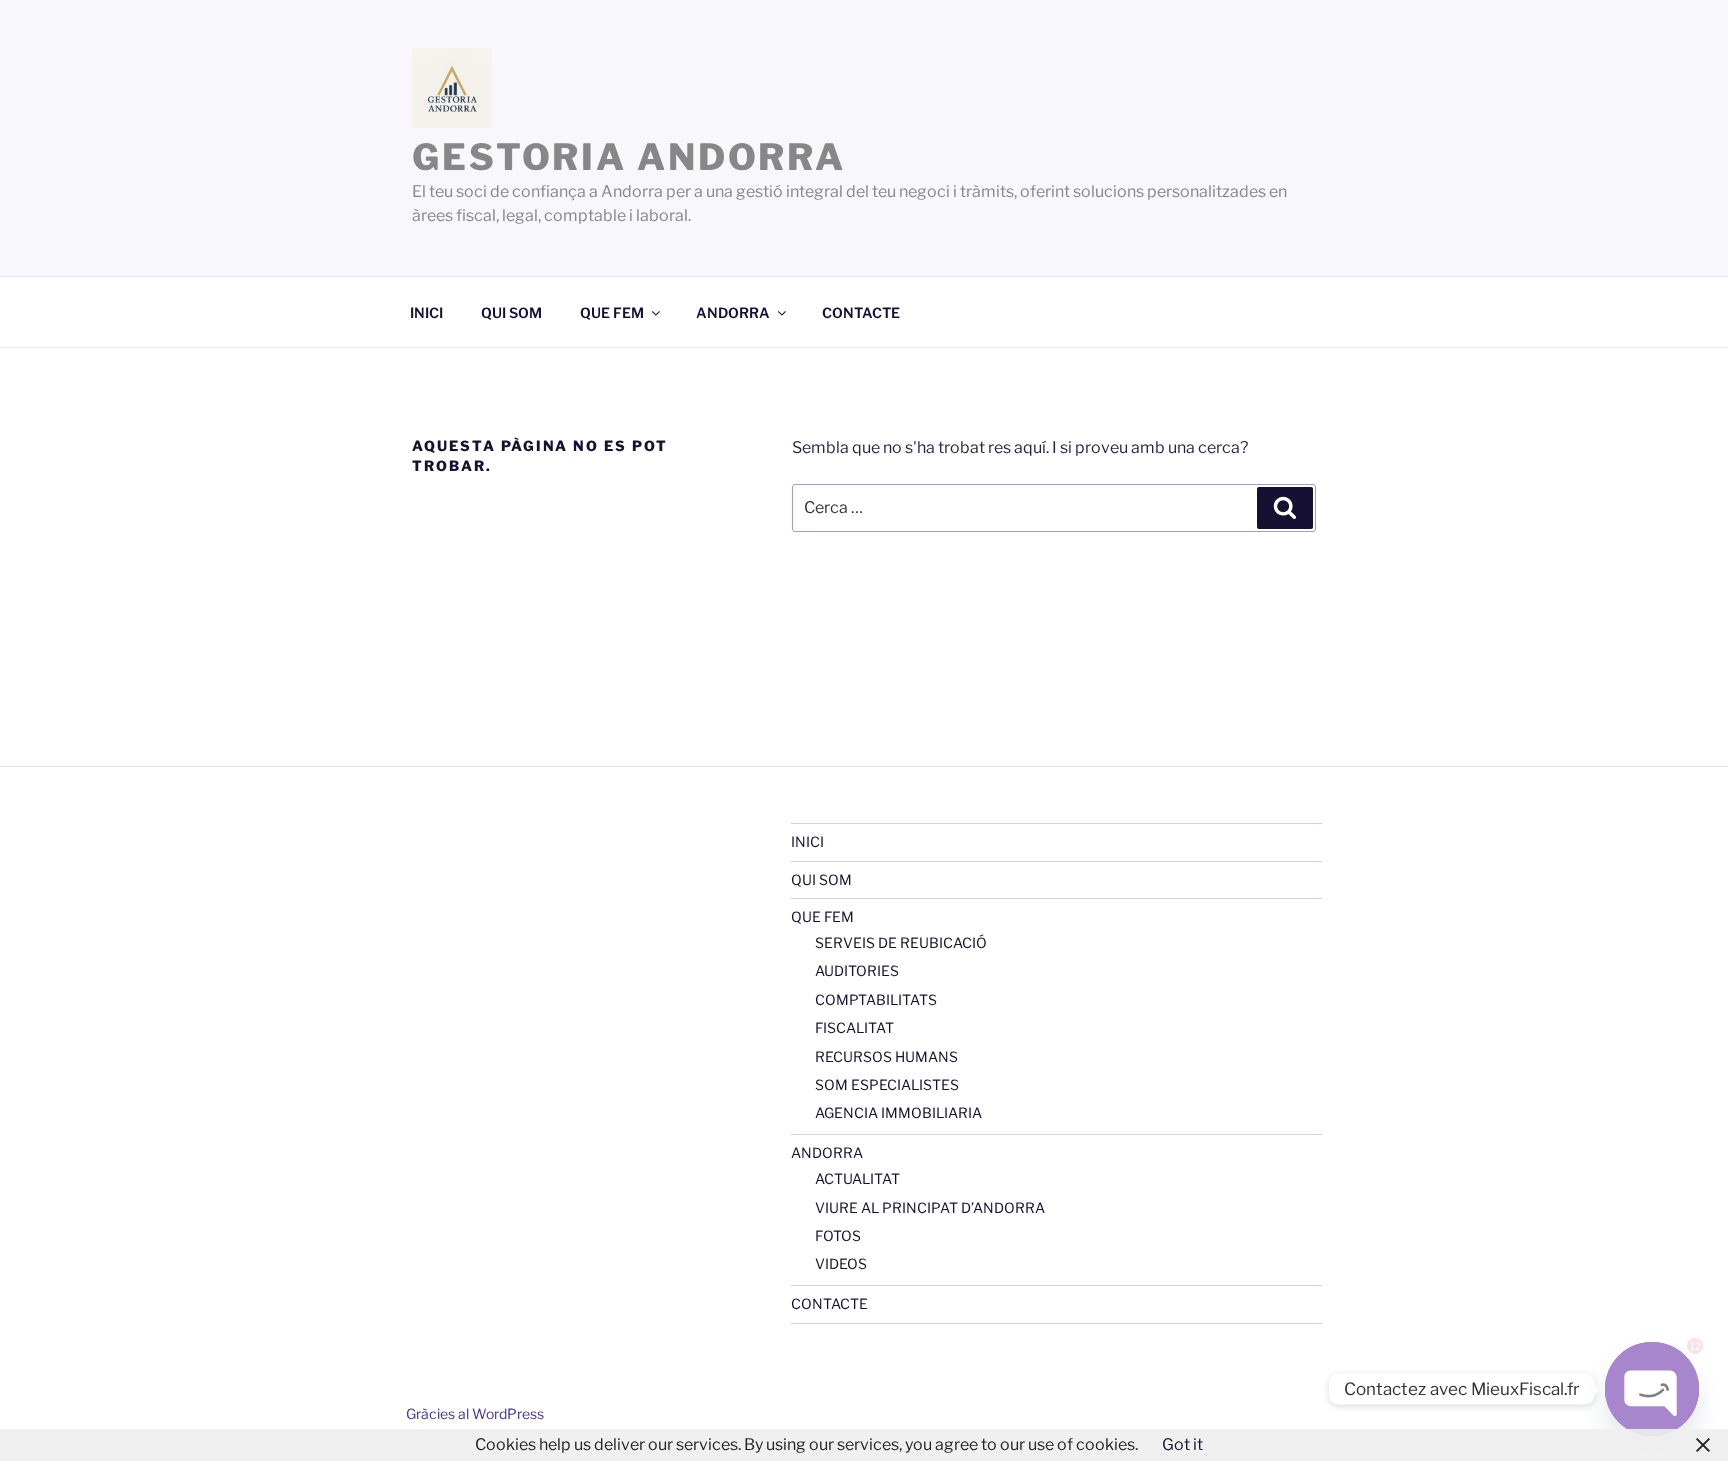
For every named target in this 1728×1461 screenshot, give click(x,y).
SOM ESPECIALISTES (887, 1084)
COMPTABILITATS (876, 999)
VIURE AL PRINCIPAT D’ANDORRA (930, 1207)
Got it (1182, 1444)
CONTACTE (861, 312)
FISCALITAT (854, 1027)
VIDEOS (841, 1263)
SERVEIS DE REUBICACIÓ (901, 942)
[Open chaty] (1652, 1389)
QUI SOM (511, 312)
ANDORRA (733, 312)
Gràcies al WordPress (475, 1413)
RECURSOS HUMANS (886, 1056)
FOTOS (838, 1235)
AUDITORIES (857, 970)
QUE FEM (612, 312)
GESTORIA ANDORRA (629, 157)
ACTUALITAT (857, 1178)
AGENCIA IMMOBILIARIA (898, 1112)
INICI (426, 312)
